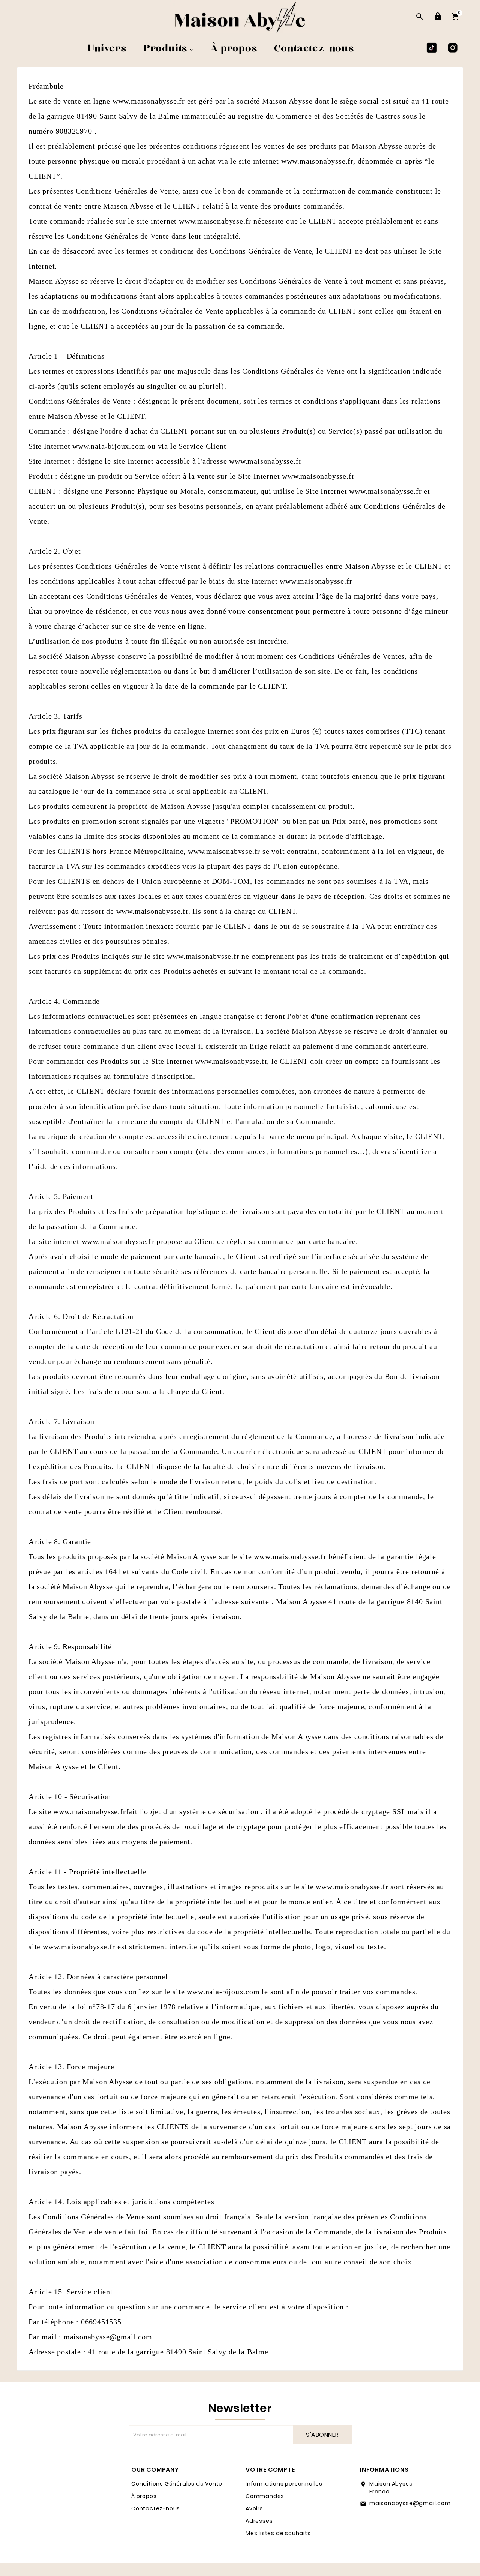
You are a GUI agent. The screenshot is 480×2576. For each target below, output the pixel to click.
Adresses (259, 2521)
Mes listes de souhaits (278, 2533)
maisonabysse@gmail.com (410, 2503)
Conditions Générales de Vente (177, 2484)
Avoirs (254, 2508)
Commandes (265, 2496)
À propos (144, 2496)
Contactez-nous (156, 2508)
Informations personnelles (284, 2484)
